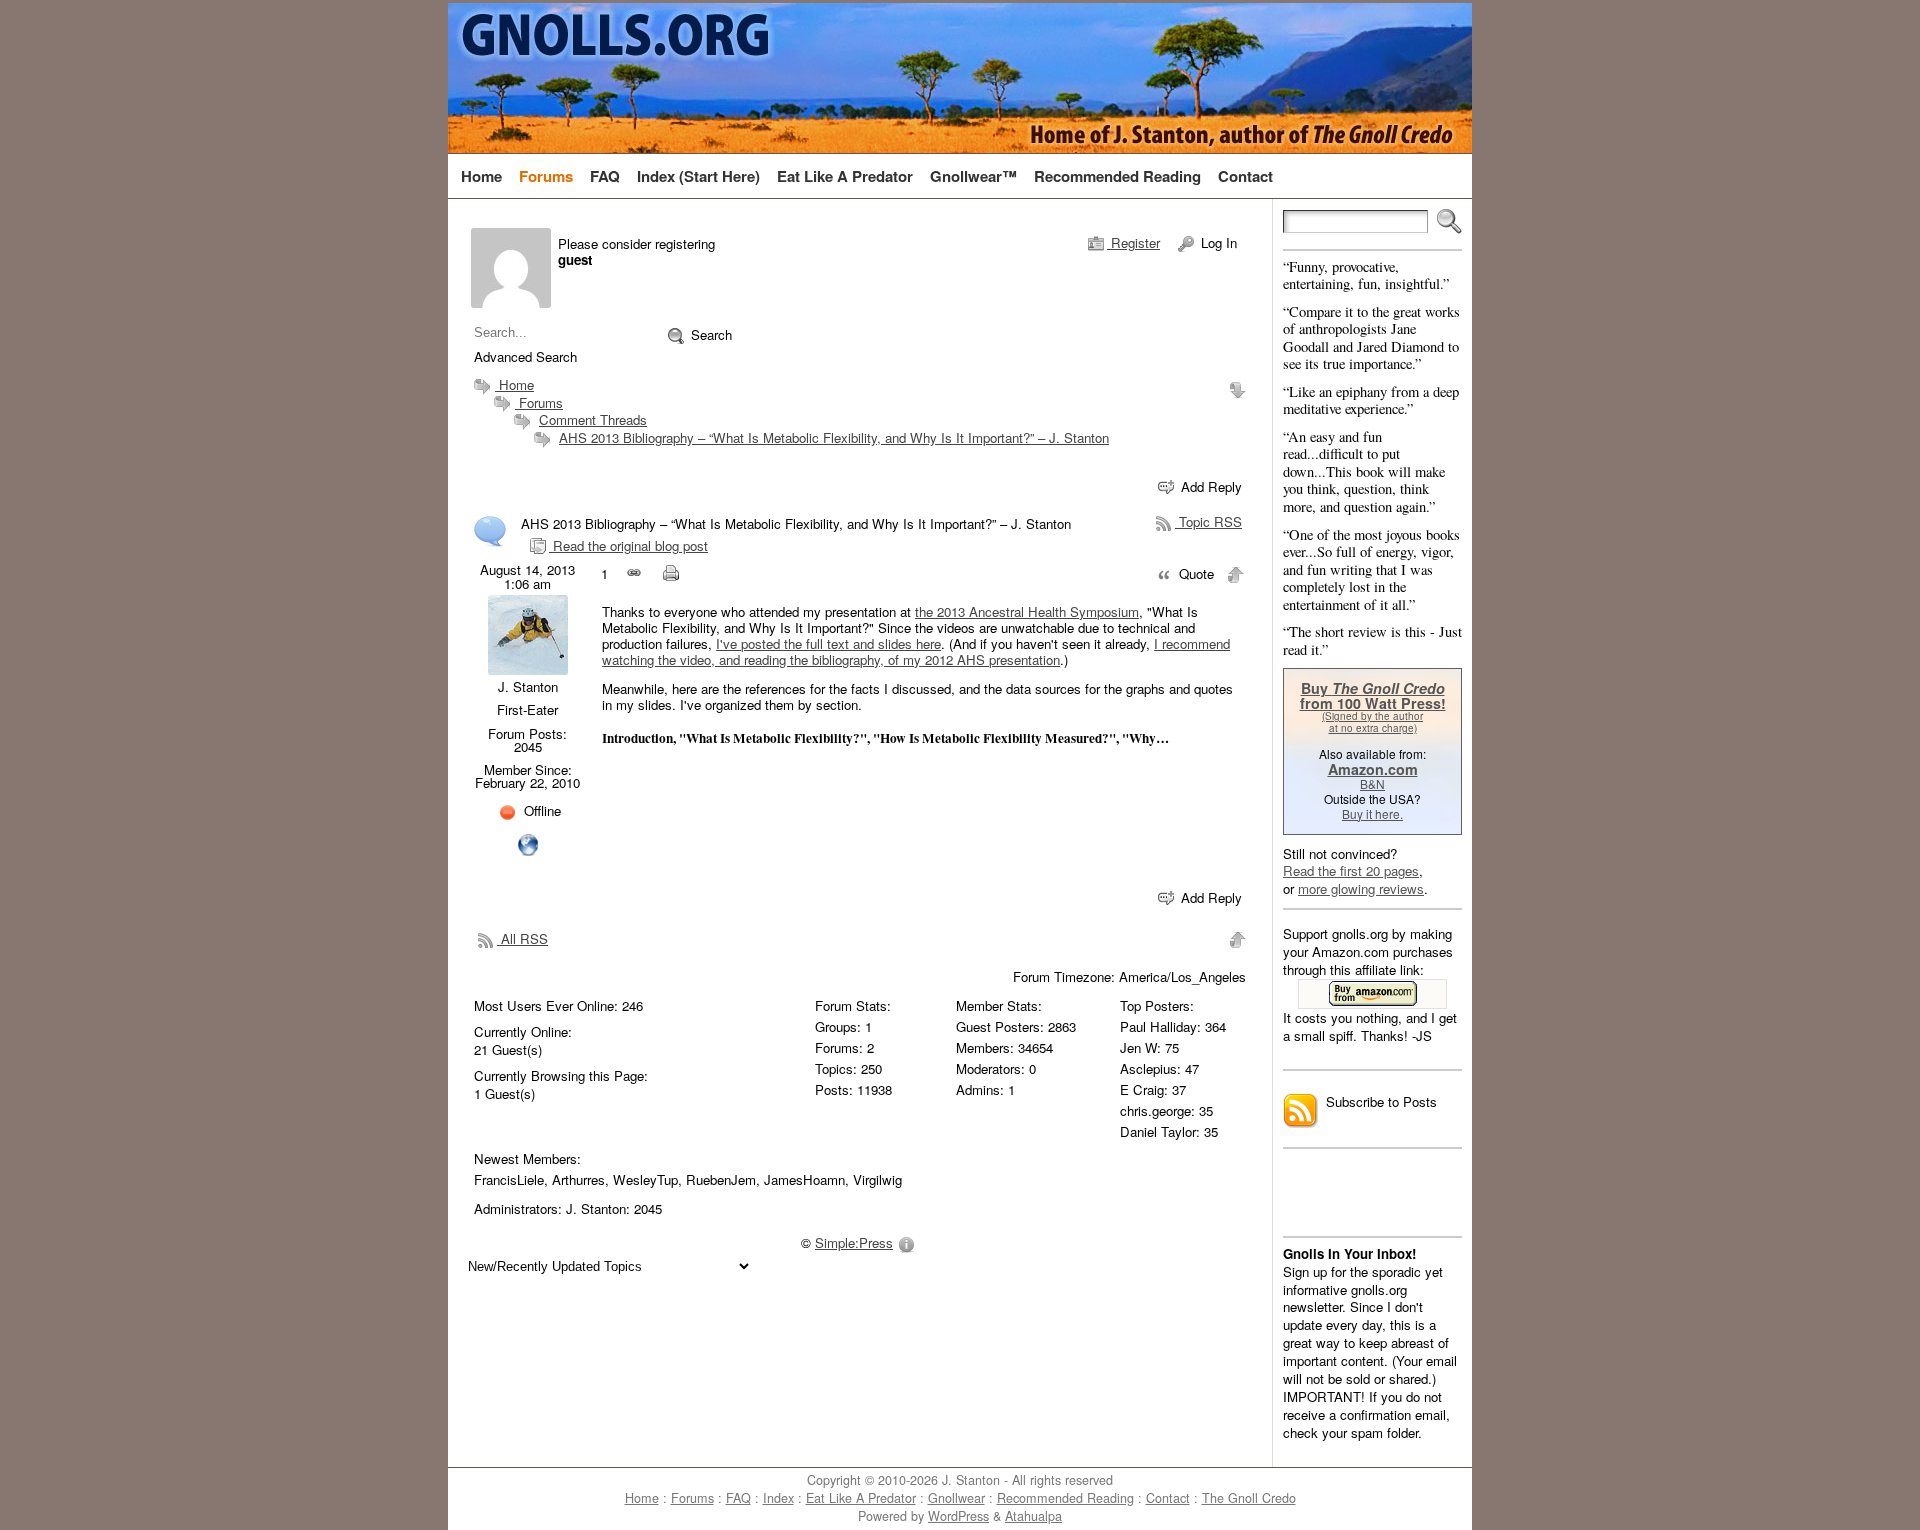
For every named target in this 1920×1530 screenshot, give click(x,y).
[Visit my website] (528, 842)
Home (514, 384)
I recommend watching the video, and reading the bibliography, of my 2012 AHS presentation (916, 651)
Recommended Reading (1065, 1498)
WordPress (958, 1516)
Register (1133, 242)
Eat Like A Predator (861, 1498)
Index (778, 1498)
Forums (539, 402)
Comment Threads (593, 419)
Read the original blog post (628, 545)
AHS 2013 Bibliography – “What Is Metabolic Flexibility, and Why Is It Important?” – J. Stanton (834, 437)
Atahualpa (1033, 1516)
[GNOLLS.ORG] (960, 78)
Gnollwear (956, 1498)
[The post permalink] (635, 574)
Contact (1168, 1498)
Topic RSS (1208, 521)
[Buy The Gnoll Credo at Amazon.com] (1372, 994)
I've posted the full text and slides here (828, 643)
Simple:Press (854, 1242)
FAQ (738, 1498)
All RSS (522, 938)
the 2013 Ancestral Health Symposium (1027, 611)
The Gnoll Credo (1249, 1498)
